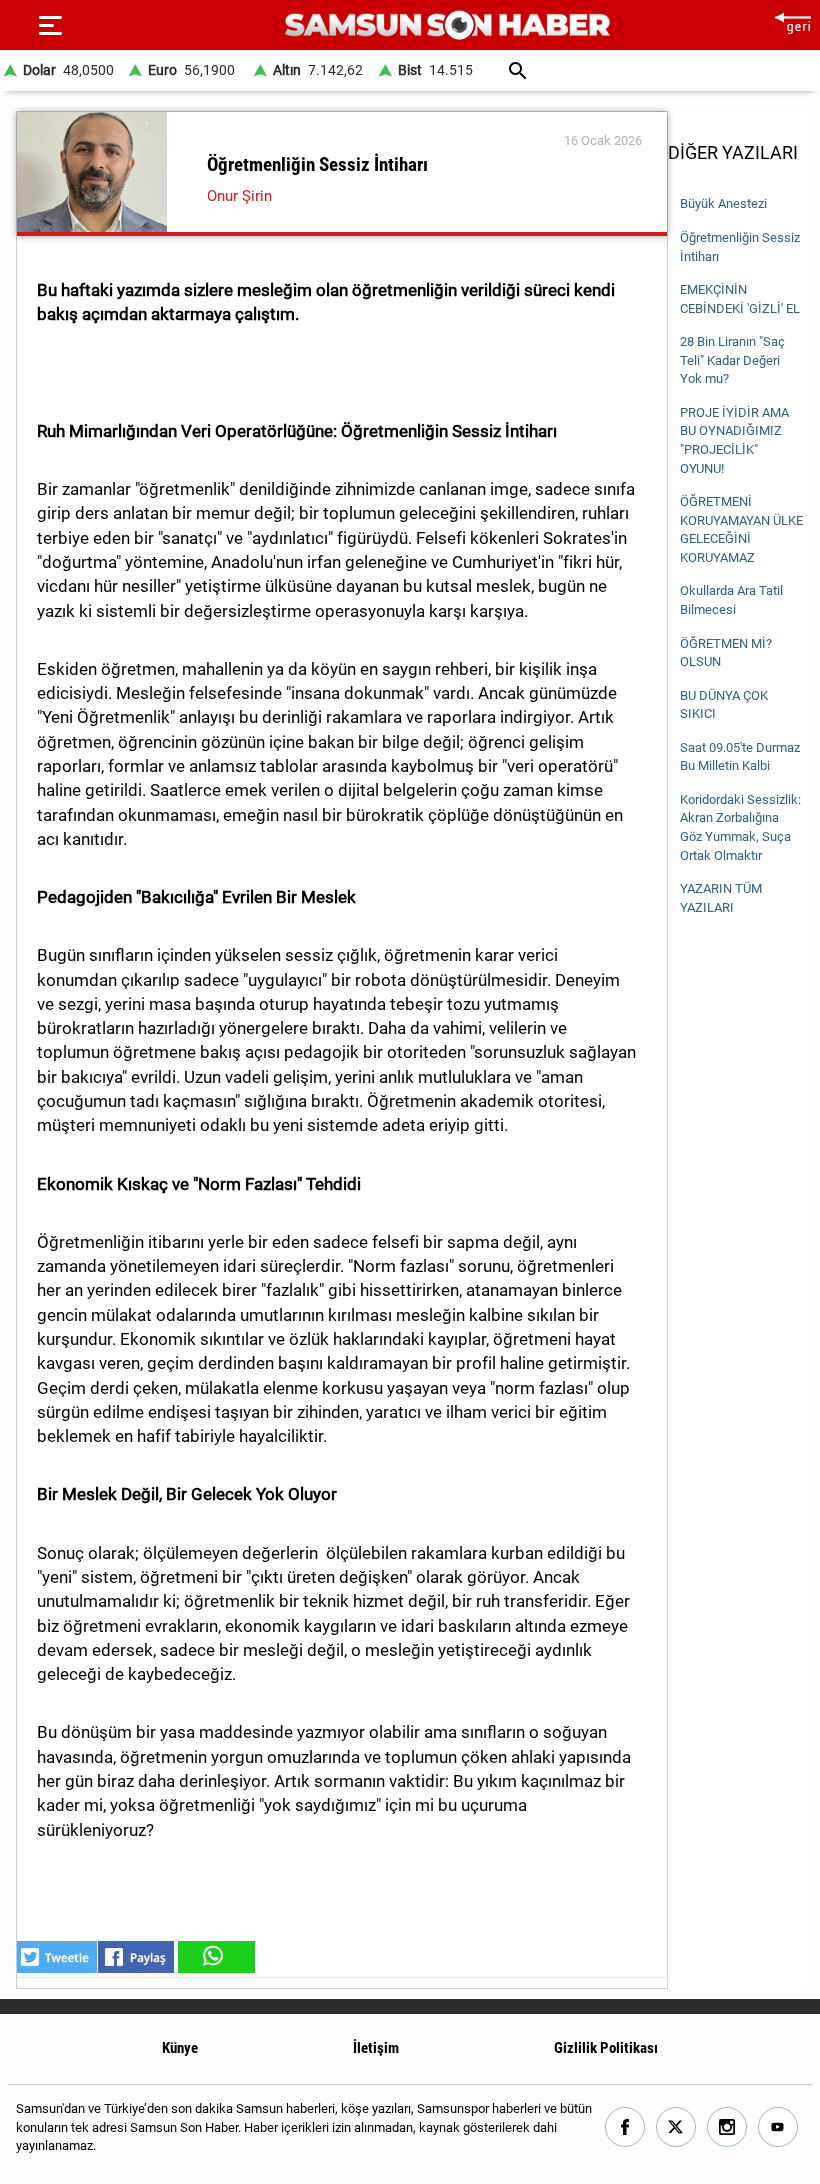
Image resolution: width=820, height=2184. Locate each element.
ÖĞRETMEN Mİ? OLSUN (726, 653)
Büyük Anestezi (723, 203)
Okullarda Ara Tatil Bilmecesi (731, 600)
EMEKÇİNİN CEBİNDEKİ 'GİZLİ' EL (740, 299)
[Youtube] (778, 2127)
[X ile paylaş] (57, 1957)
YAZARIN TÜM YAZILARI (721, 898)
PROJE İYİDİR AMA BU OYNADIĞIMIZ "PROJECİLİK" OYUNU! (734, 440)
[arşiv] (517, 70)
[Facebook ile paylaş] (136, 1957)
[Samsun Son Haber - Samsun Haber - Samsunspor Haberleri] (447, 25)
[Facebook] (625, 2127)
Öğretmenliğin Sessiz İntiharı (740, 247)
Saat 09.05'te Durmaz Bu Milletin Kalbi (740, 757)
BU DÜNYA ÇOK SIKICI (724, 705)
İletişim (376, 2048)
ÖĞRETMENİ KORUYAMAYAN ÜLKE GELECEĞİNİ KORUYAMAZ (741, 529)
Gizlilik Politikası (606, 2048)
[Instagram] (727, 2127)
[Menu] (50, 25)
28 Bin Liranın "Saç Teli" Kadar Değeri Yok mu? (732, 360)
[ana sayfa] (792, 20)
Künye (180, 2048)
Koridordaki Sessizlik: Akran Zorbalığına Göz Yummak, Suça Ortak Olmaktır (740, 827)
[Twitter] (676, 2127)
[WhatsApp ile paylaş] (215, 1957)
